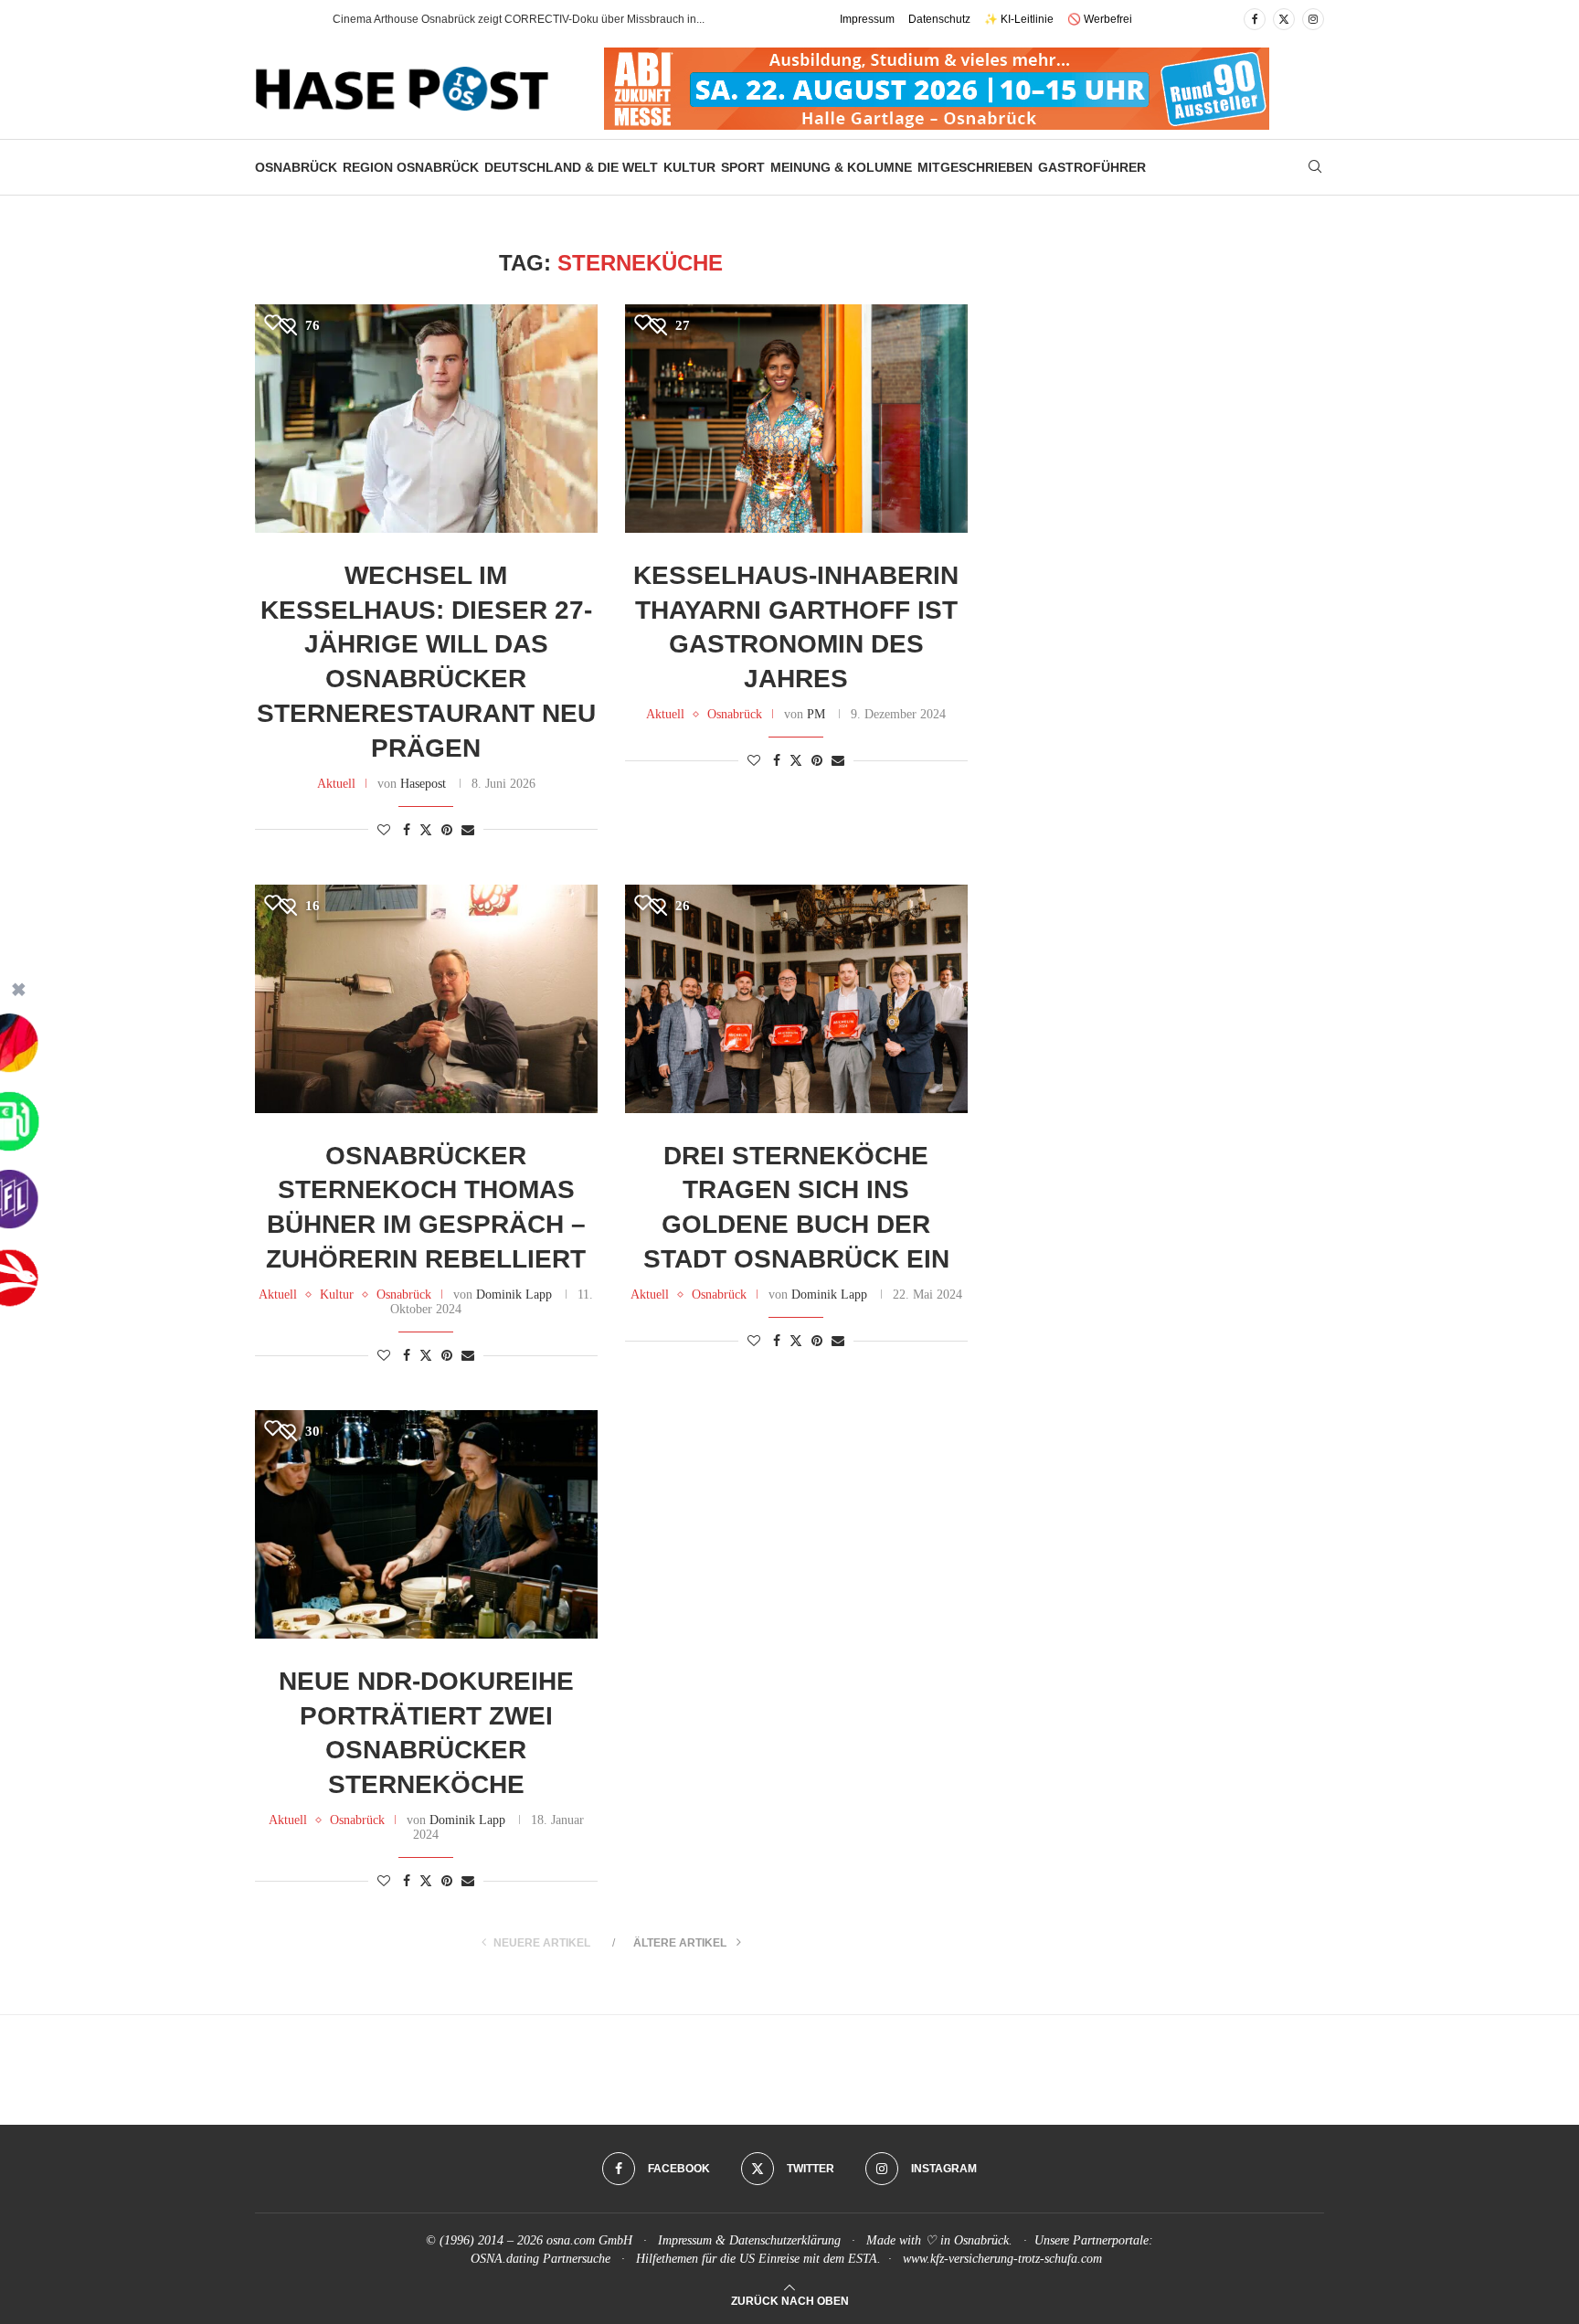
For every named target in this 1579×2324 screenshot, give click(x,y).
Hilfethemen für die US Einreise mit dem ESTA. (758, 2259)
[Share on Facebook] (407, 831)
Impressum (867, 19)
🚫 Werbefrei (1100, 19)
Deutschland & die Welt (571, 167)
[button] (300, 19)
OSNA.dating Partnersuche (540, 2259)
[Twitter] (1284, 19)
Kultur (689, 167)
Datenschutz (939, 19)
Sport (743, 167)
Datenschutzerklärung (785, 2240)
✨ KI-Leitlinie (1019, 19)
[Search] (1315, 167)
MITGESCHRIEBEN (975, 167)
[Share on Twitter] (426, 830)
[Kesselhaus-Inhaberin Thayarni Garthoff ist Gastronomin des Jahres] (796, 419)
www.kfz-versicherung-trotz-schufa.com (1002, 2259)
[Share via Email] (468, 831)
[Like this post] (384, 831)
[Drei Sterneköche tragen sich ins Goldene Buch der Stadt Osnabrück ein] (796, 999)
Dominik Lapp (514, 1295)
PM (816, 714)
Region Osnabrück (411, 167)
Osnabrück (296, 167)
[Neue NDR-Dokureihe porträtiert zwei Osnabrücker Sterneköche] (426, 1524)
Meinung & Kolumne (841, 167)
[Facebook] (1255, 19)
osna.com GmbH (589, 2240)
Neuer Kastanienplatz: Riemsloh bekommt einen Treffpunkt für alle (497, 19)
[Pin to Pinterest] (447, 831)
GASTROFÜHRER (1092, 167)
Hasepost (423, 784)
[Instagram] (1313, 19)
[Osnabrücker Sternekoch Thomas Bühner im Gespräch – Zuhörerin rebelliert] (426, 999)
